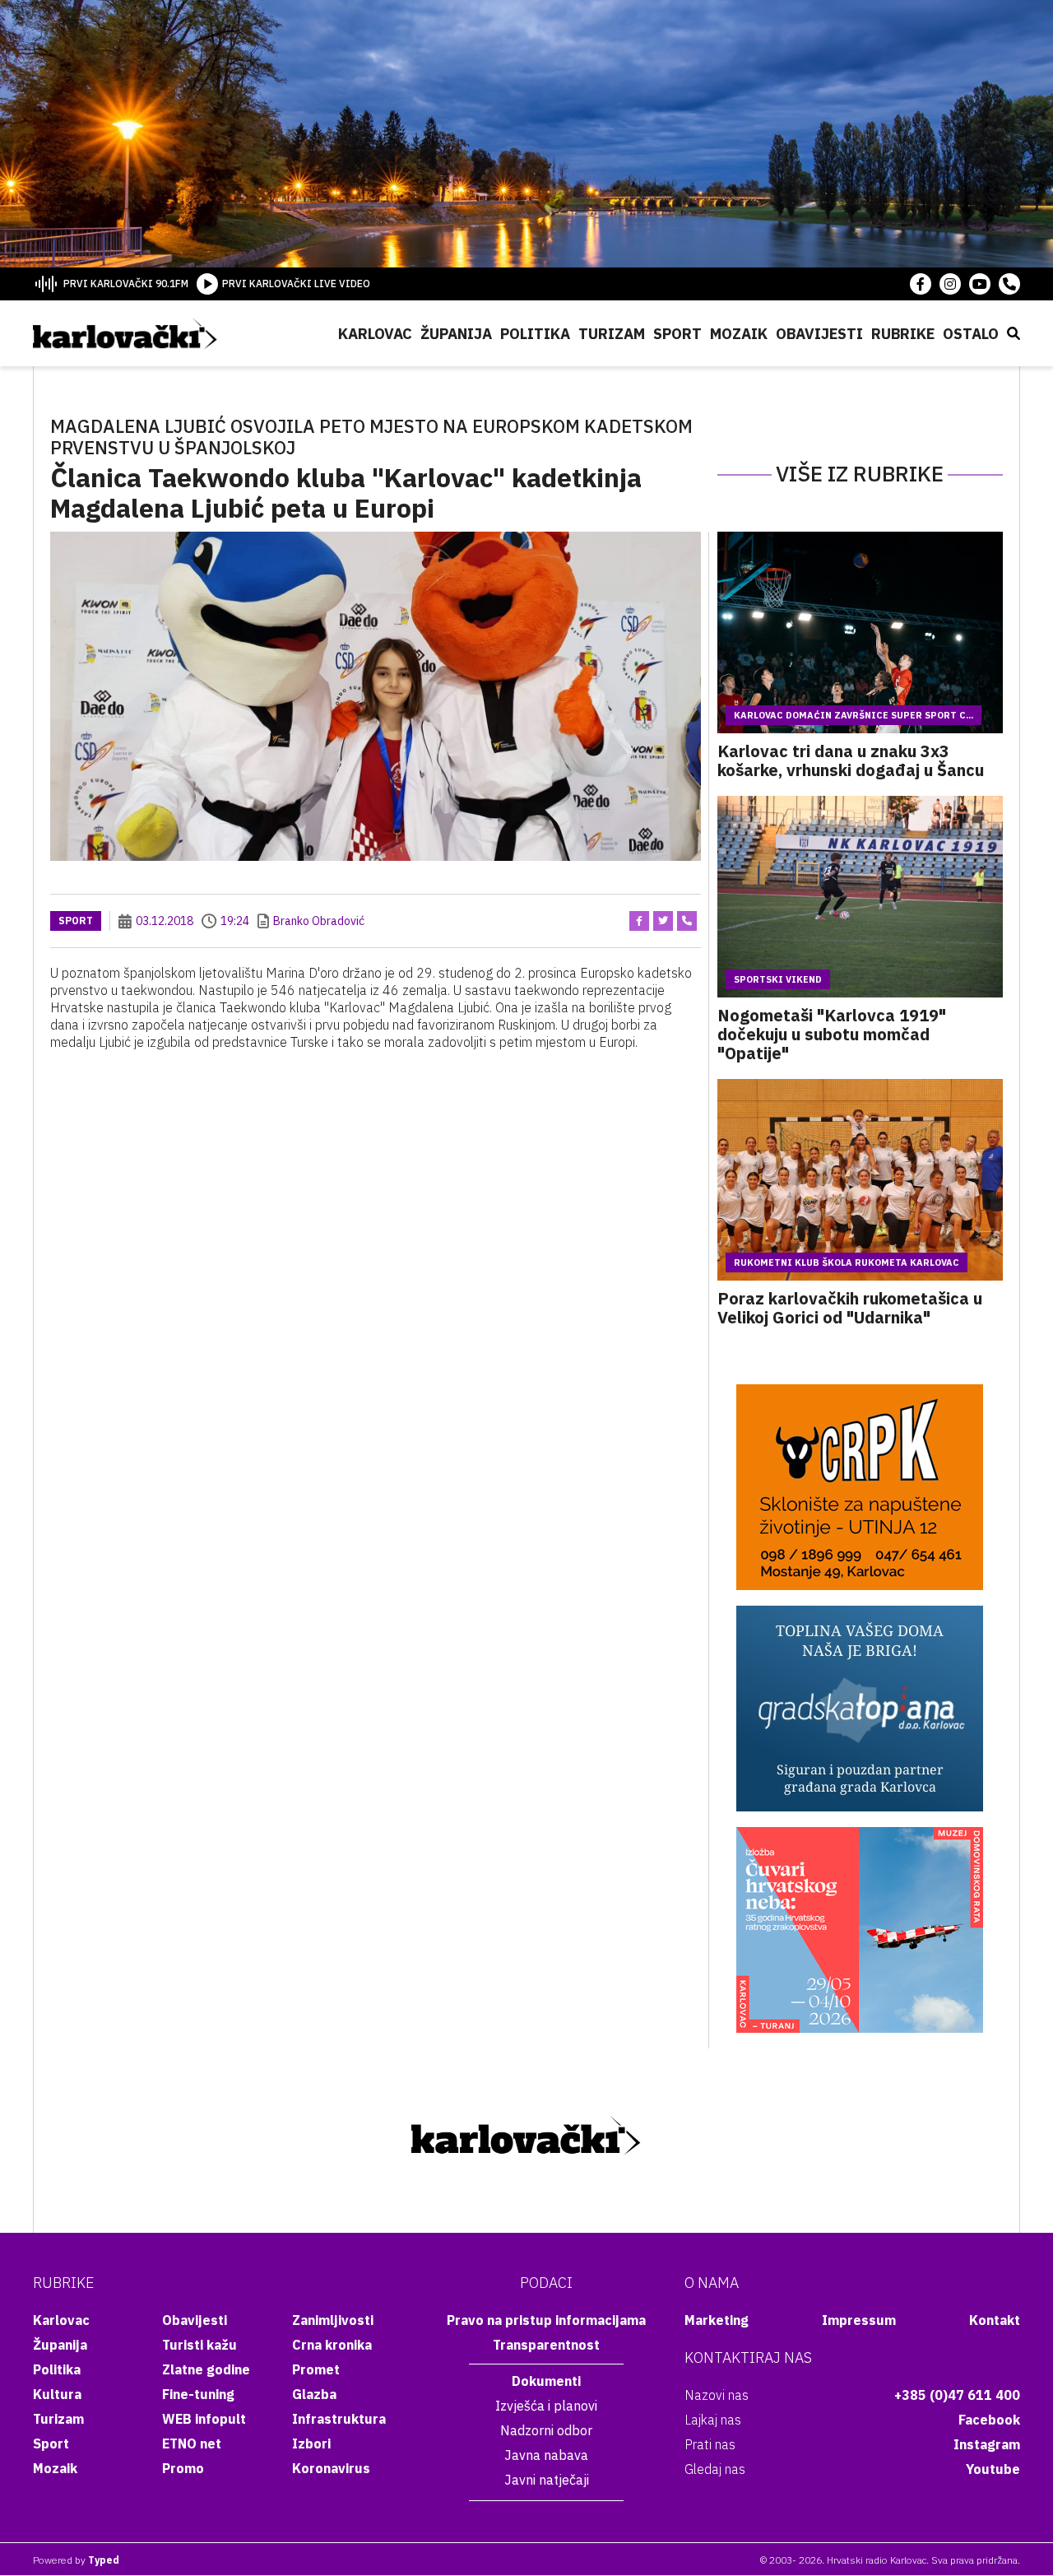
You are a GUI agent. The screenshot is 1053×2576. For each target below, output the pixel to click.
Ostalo (971, 334)
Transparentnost (546, 2345)
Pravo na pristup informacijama (546, 2320)
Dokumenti (546, 2381)
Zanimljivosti (333, 2320)
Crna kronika (332, 2345)
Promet (316, 2369)
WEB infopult (204, 2419)
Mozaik (739, 334)
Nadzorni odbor (546, 2430)
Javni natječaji (547, 2480)
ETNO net (192, 2443)
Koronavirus (331, 2468)
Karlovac (375, 334)
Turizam (612, 334)
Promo (183, 2468)
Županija (456, 334)
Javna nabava (546, 2455)
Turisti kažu (199, 2345)
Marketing (717, 2320)
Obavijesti (819, 334)
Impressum (859, 2320)
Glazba (314, 2394)
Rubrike (903, 334)
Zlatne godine (206, 2369)
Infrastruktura (339, 2419)
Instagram (987, 2444)
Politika (535, 334)
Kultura (57, 2394)
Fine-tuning (198, 2394)
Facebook (989, 2420)
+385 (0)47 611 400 (957, 2395)
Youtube (993, 2469)
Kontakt (995, 2320)
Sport (677, 334)
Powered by (76, 2560)
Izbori (311, 2443)
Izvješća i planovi (546, 2406)
